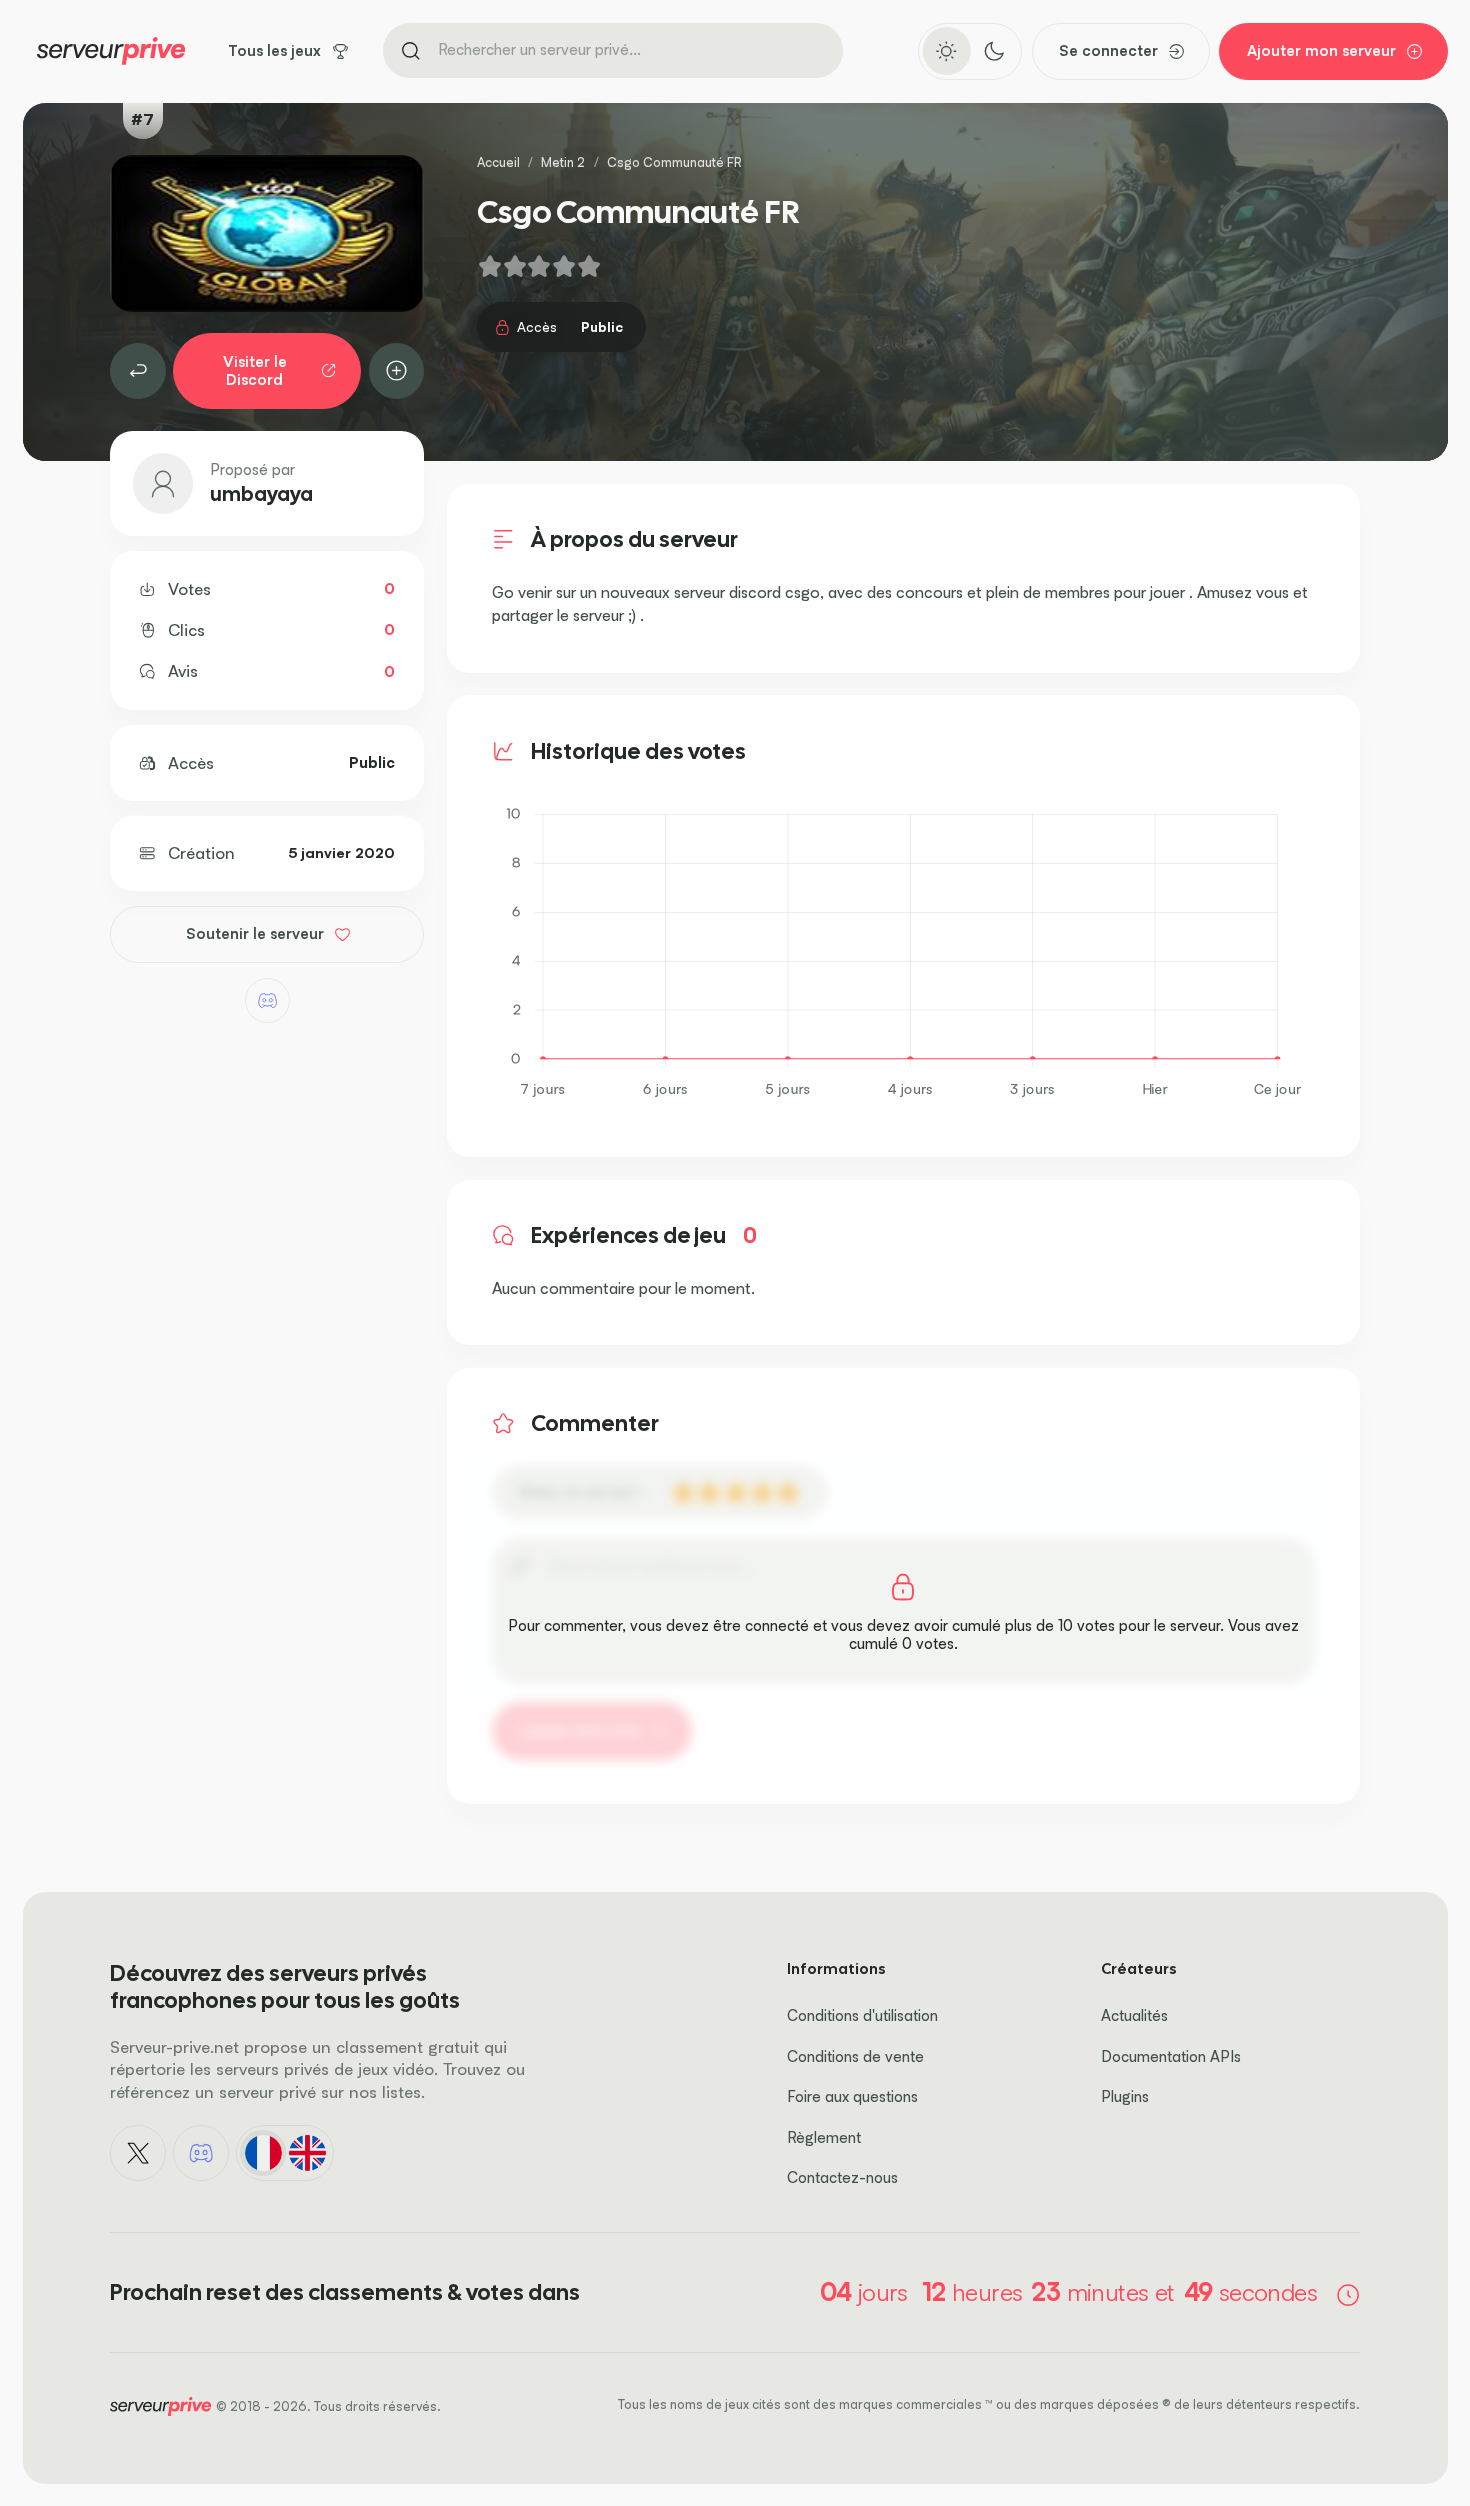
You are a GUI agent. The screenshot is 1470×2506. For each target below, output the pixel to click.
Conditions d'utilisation (862, 2015)
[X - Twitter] (138, 2153)
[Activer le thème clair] (946, 51)
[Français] (263, 2153)
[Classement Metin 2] (138, 371)
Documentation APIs (1171, 2056)
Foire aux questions (852, 2096)
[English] (307, 2153)
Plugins (1125, 2096)
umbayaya (261, 494)
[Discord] (267, 1000)
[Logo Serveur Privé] (111, 51)
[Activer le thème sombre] (993, 51)
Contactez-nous (842, 2177)
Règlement (824, 2137)
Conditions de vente (855, 2056)
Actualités (1134, 2015)
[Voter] (397, 371)
